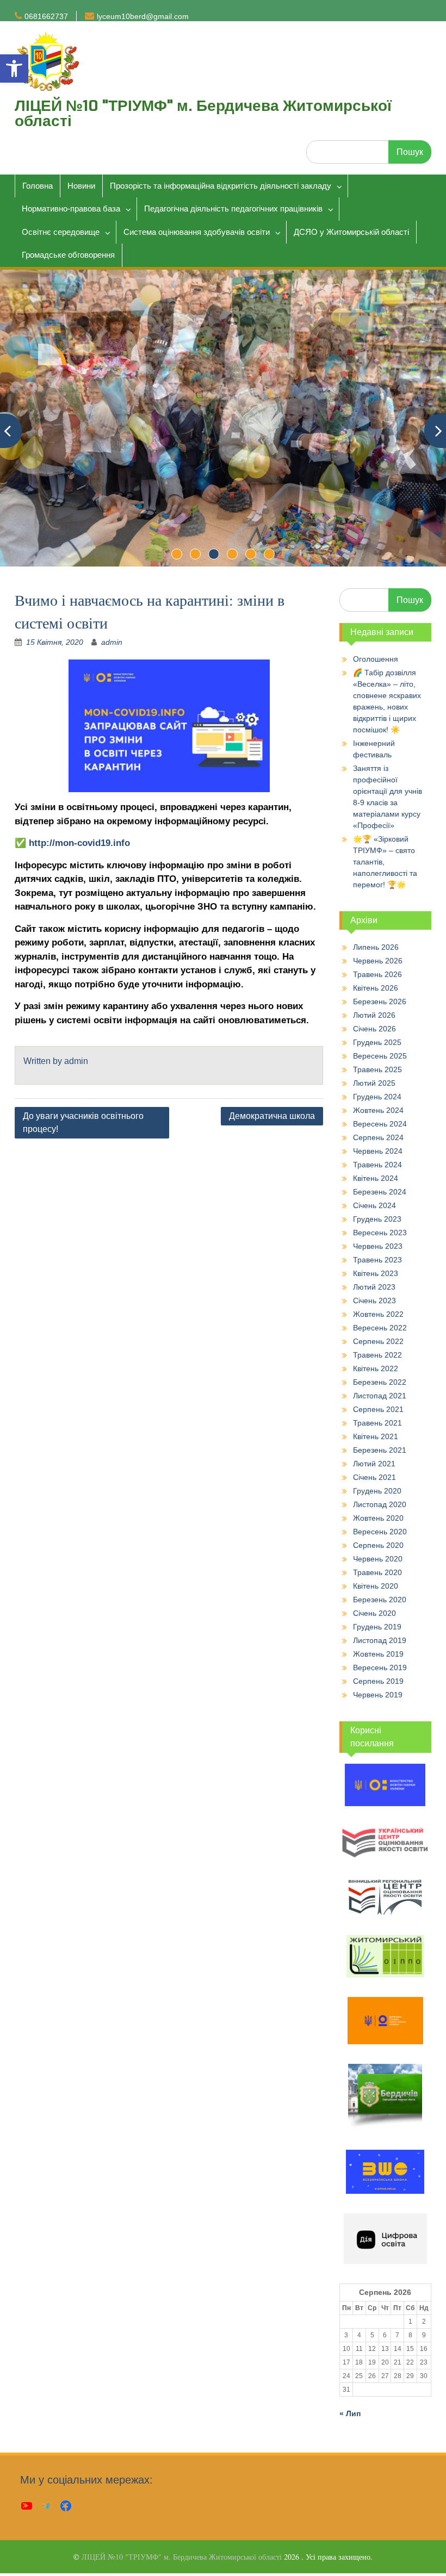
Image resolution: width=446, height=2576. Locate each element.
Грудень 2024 (377, 1097)
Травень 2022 (377, 1355)
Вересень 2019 (380, 1667)
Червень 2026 (378, 961)
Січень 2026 (374, 1029)
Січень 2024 (374, 1205)
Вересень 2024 (380, 1124)
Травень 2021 (377, 1423)
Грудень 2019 (377, 1627)
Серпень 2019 (378, 1681)
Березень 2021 (380, 1450)
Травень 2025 (377, 1069)
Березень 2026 (380, 1001)
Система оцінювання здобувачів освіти (197, 232)
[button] (14, 69)
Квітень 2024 (376, 1178)
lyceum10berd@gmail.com (143, 16)
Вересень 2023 (380, 1233)
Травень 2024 (377, 1165)
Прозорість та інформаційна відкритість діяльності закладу (221, 186)
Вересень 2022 (380, 1328)
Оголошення (376, 659)
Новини (81, 186)
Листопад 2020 (380, 1504)
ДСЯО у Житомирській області (351, 232)
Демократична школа (272, 1116)
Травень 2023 (377, 1260)
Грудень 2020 (377, 1491)
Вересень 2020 (380, 1532)
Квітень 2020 (376, 1586)
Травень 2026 (377, 974)
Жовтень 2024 (378, 1110)
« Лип (350, 2413)
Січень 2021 (374, 1477)
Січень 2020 (374, 1613)
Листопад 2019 (380, 1640)
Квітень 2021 (376, 1436)
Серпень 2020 (378, 1545)
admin (112, 642)
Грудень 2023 (377, 1219)
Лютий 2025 (374, 1083)
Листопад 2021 (380, 1396)
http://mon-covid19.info (79, 843)
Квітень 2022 (376, 1368)
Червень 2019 (378, 1695)
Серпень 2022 (378, 1341)
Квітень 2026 (376, 988)
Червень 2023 (378, 1246)
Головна (38, 186)
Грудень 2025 (377, 1042)
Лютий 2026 (374, 1015)
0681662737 (46, 16)
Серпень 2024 (378, 1137)
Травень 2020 (377, 1572)
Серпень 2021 (378, 1409)
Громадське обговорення (68, 255)
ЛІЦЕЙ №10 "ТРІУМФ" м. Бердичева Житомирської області (203, 113)
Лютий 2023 (374, 1287)
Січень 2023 (374, 1301)
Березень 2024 (380, 1192)
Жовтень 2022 (378, 1314)
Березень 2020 (380, 1600)
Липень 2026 (376, 947)
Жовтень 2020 (378, 1518)
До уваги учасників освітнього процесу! (83, 1122)
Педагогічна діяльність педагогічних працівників (233, 209)
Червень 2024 (378, 1151)
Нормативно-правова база (71, 209)
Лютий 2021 (374, 1464)
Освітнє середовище (61, 232)
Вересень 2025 (380, 1056)
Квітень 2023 (376, 1273)
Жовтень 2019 (378, 1654)
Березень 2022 (380, 1382)
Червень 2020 (378, 1559)
